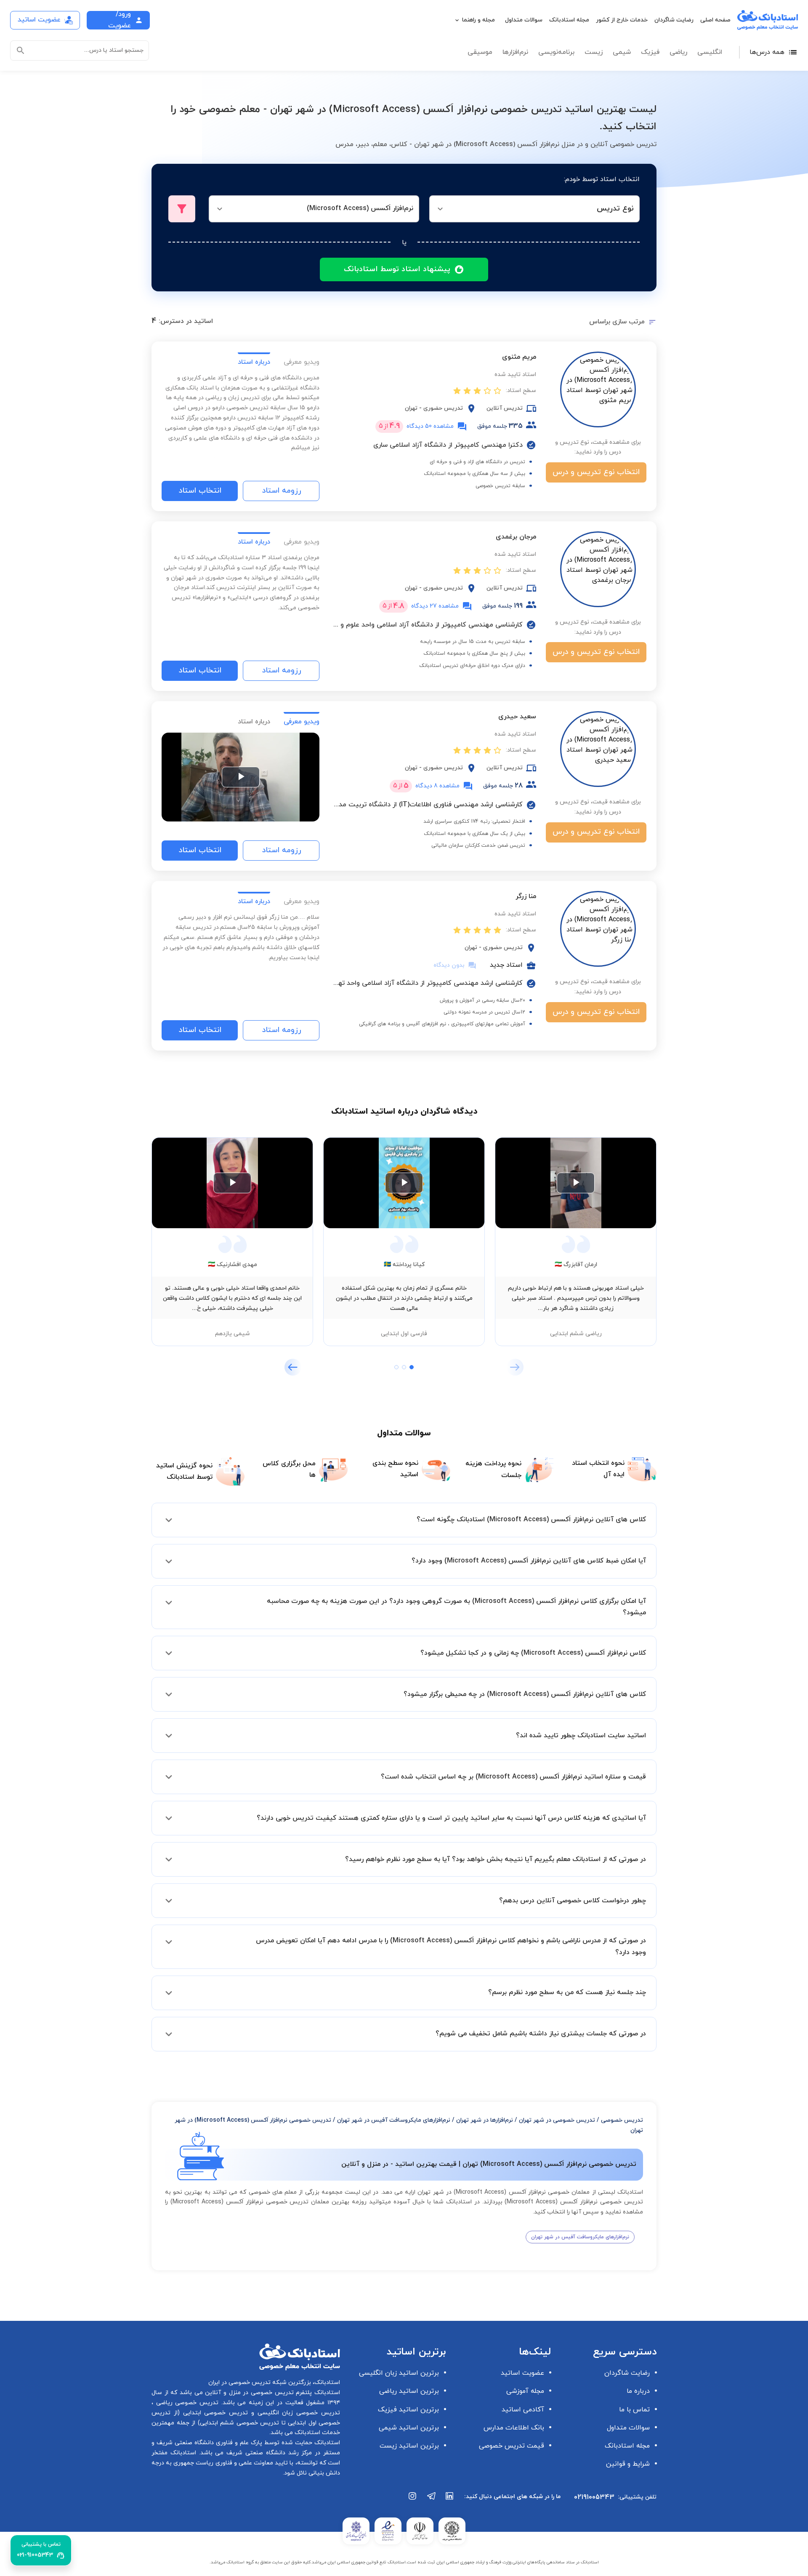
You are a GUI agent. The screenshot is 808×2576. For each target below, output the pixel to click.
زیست (594, 52)
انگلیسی (710, 52)
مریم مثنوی (519, 357)
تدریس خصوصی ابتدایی (214, 2413)
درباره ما (638, 2391)
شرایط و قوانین (628, 2464)
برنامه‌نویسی (556, 52)
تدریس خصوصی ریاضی (186, 2403)
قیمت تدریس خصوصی (512, 2446)
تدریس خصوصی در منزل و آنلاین (248, 2393)
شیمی (622, 52)
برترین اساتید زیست (409, 2446)
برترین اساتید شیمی (409, 2428)
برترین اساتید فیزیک (408, 2410)
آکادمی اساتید (523, 2410)
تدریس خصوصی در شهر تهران (557, 2120)
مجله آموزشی (525, 2391)
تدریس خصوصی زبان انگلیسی (297, 2413)
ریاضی (678, 52)
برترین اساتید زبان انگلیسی (399, 2373)
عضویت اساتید (522, 2373)
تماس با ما (634, 2410)
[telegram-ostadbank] (431, 2500)
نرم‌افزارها (515, 52)
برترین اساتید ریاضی (409, 2391)
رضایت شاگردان (674, 20)
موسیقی (480, 52)
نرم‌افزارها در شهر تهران (485, 2120)
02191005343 (594, 2497)
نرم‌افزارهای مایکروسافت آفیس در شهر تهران (394, 2120)
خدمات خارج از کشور (622, 20)
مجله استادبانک (569, 20)
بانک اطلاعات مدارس (514, 2428)
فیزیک (650, 52)
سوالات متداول (524, 20)
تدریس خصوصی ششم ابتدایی (240, 2423)
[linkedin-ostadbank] (450, 2500)
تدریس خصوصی (622, 2120)
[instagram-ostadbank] (413, 2500)
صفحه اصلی (715, 20)
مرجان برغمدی (516, 537)
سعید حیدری (517, 717)
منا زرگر (526, 896)
